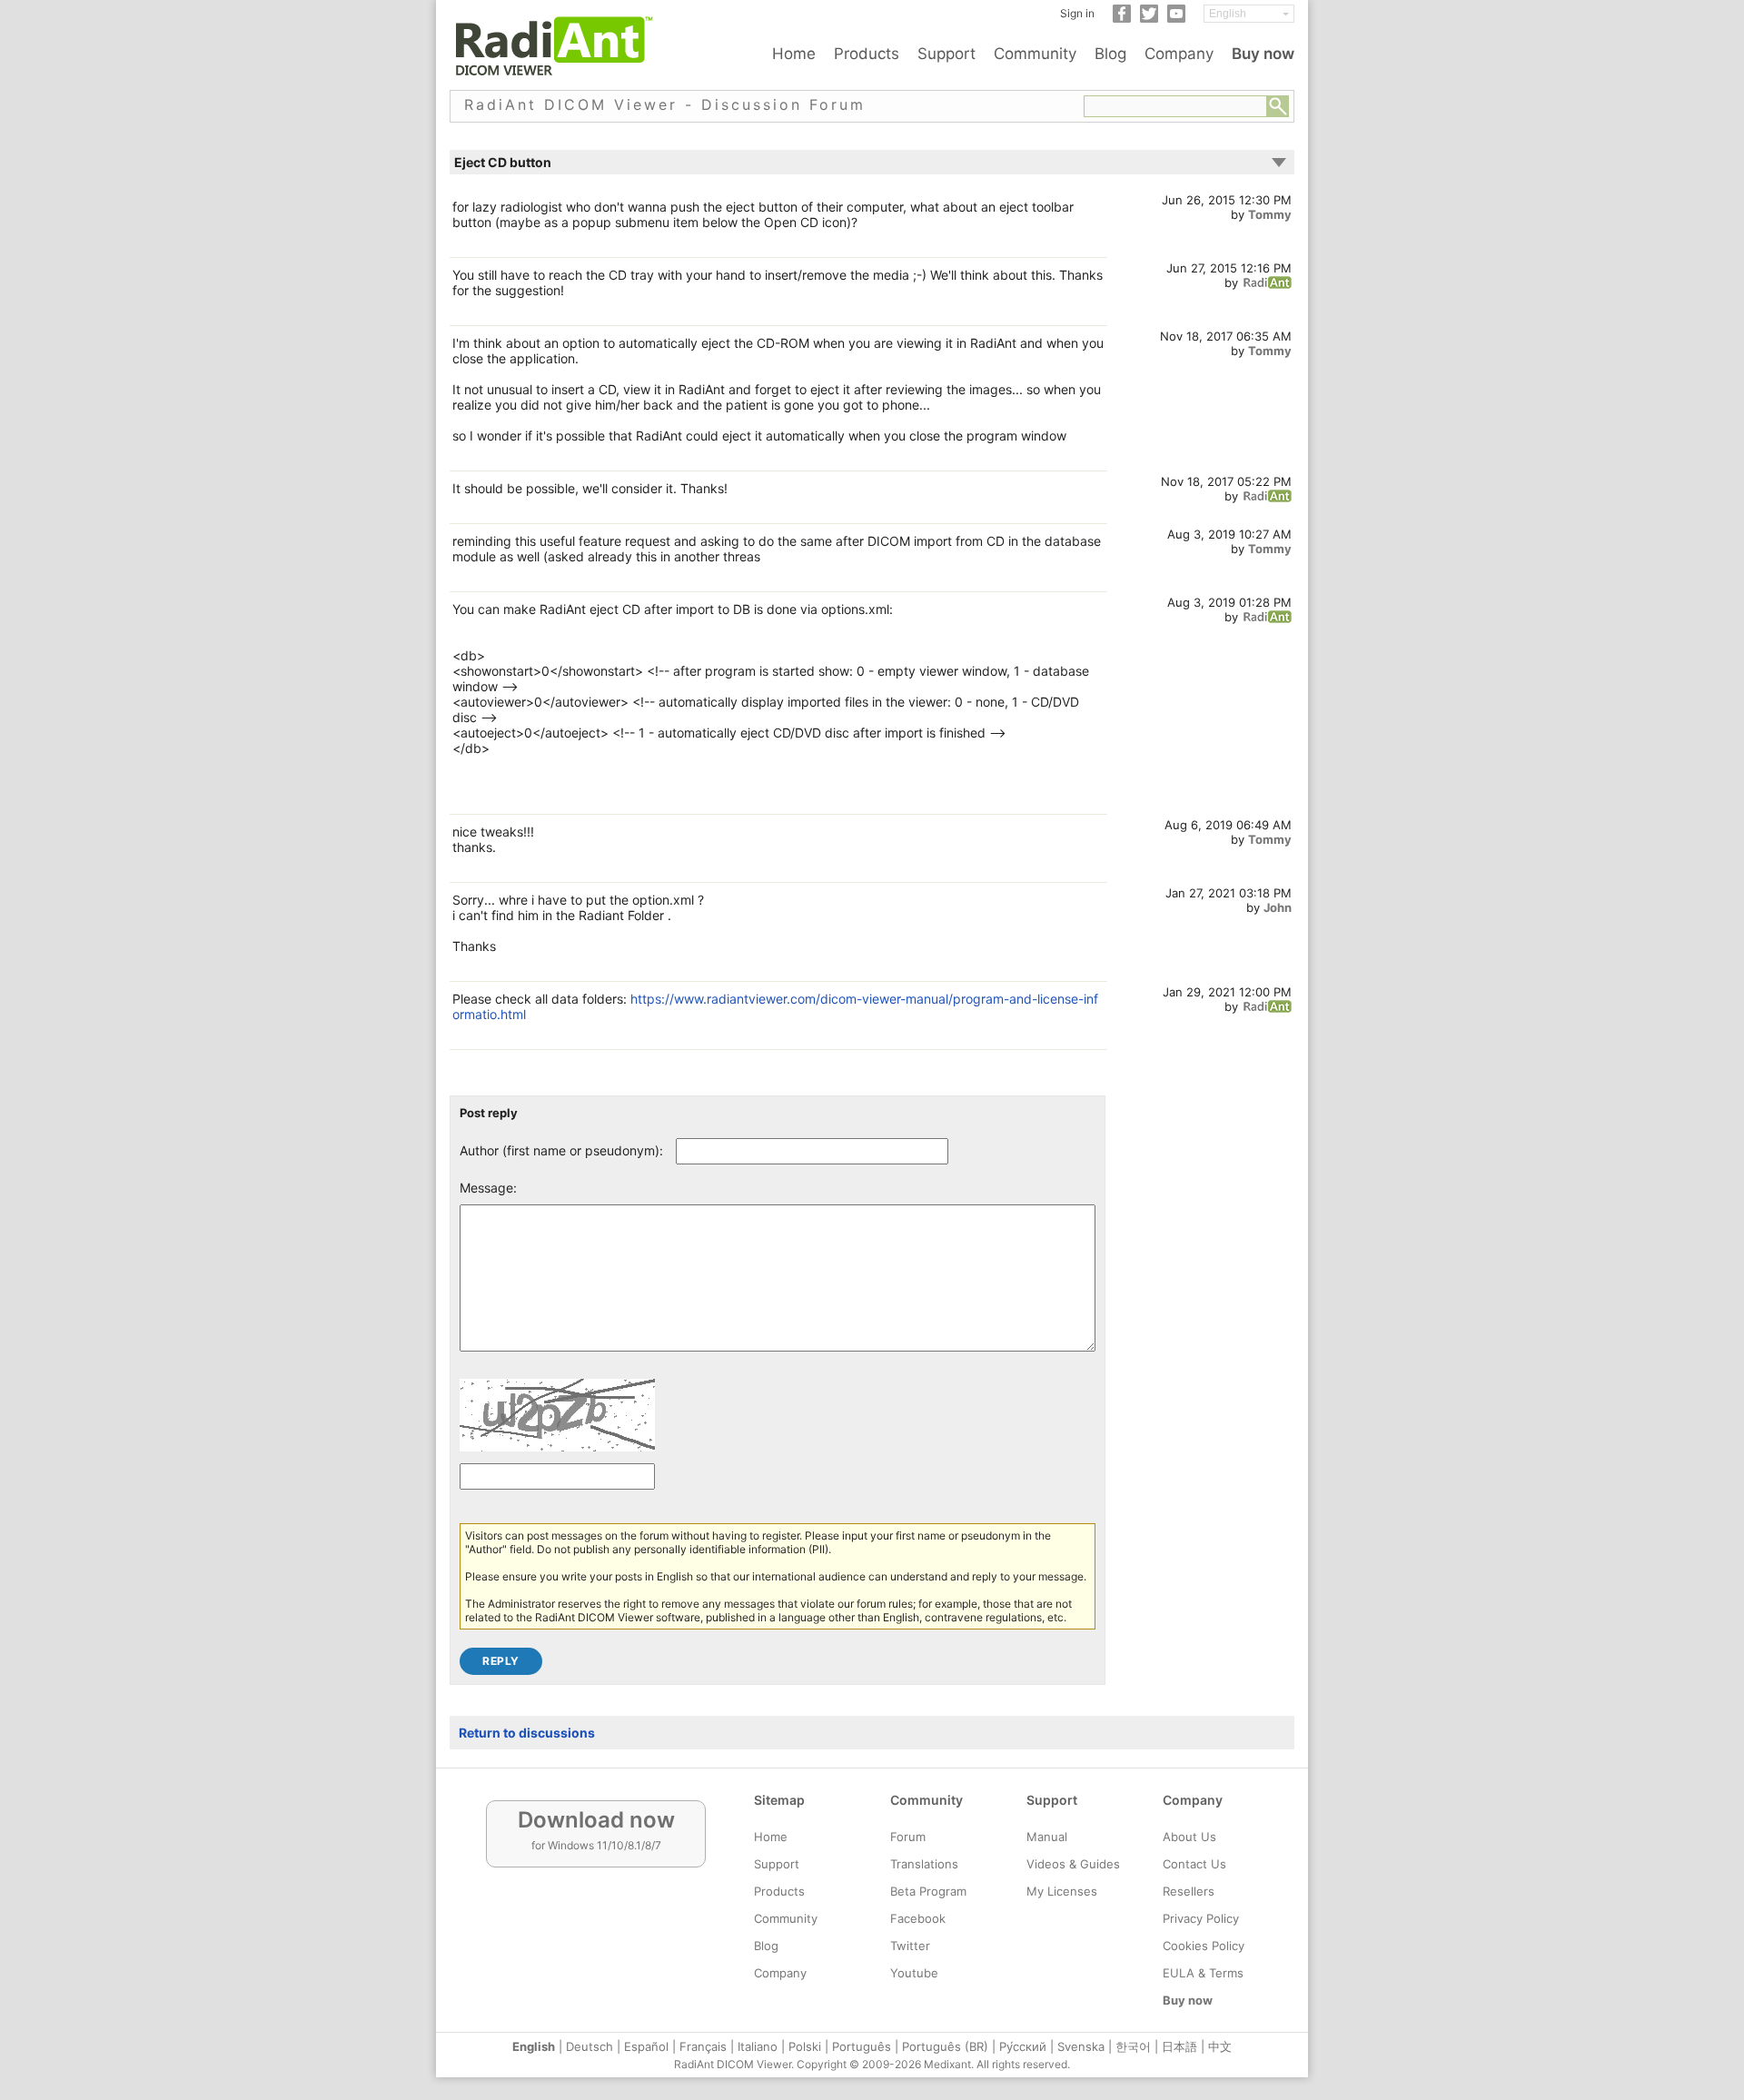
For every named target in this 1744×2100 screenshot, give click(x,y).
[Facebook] (1122, 19)
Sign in (1077, 13)
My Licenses (1062, 1891)
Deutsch (590, 2046)
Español (646, 2046)
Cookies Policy (1204, 1946)
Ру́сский (1023, 2046)
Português (862, 2046)
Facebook (918, 1918)
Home (794, 54)
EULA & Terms (1203, 1973)
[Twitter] (1149, 19)
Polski (805, 2046)
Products (867, 54)
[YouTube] (1176, 19)
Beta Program (928, 1891)
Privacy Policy (1201, 1918)
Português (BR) (945, 2046)
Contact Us (1194, 1864)
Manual (1047, 1837)
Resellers (1189, 1891)
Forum (908, 1837)
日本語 (1179, 2046)
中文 (1220, 2046)
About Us (1189, 1837)
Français (703, 2046)
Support (946, 54)
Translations (924, 1864)
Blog (1110, 54)
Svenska (1081, 2046)
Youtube (914, 1973)
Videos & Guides (1073, 1864)
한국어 (1133, 2046)
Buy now (1263, 54)
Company (1179, 54)
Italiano (758, 2046)
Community (1035, 54)
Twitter (910, 1946)
